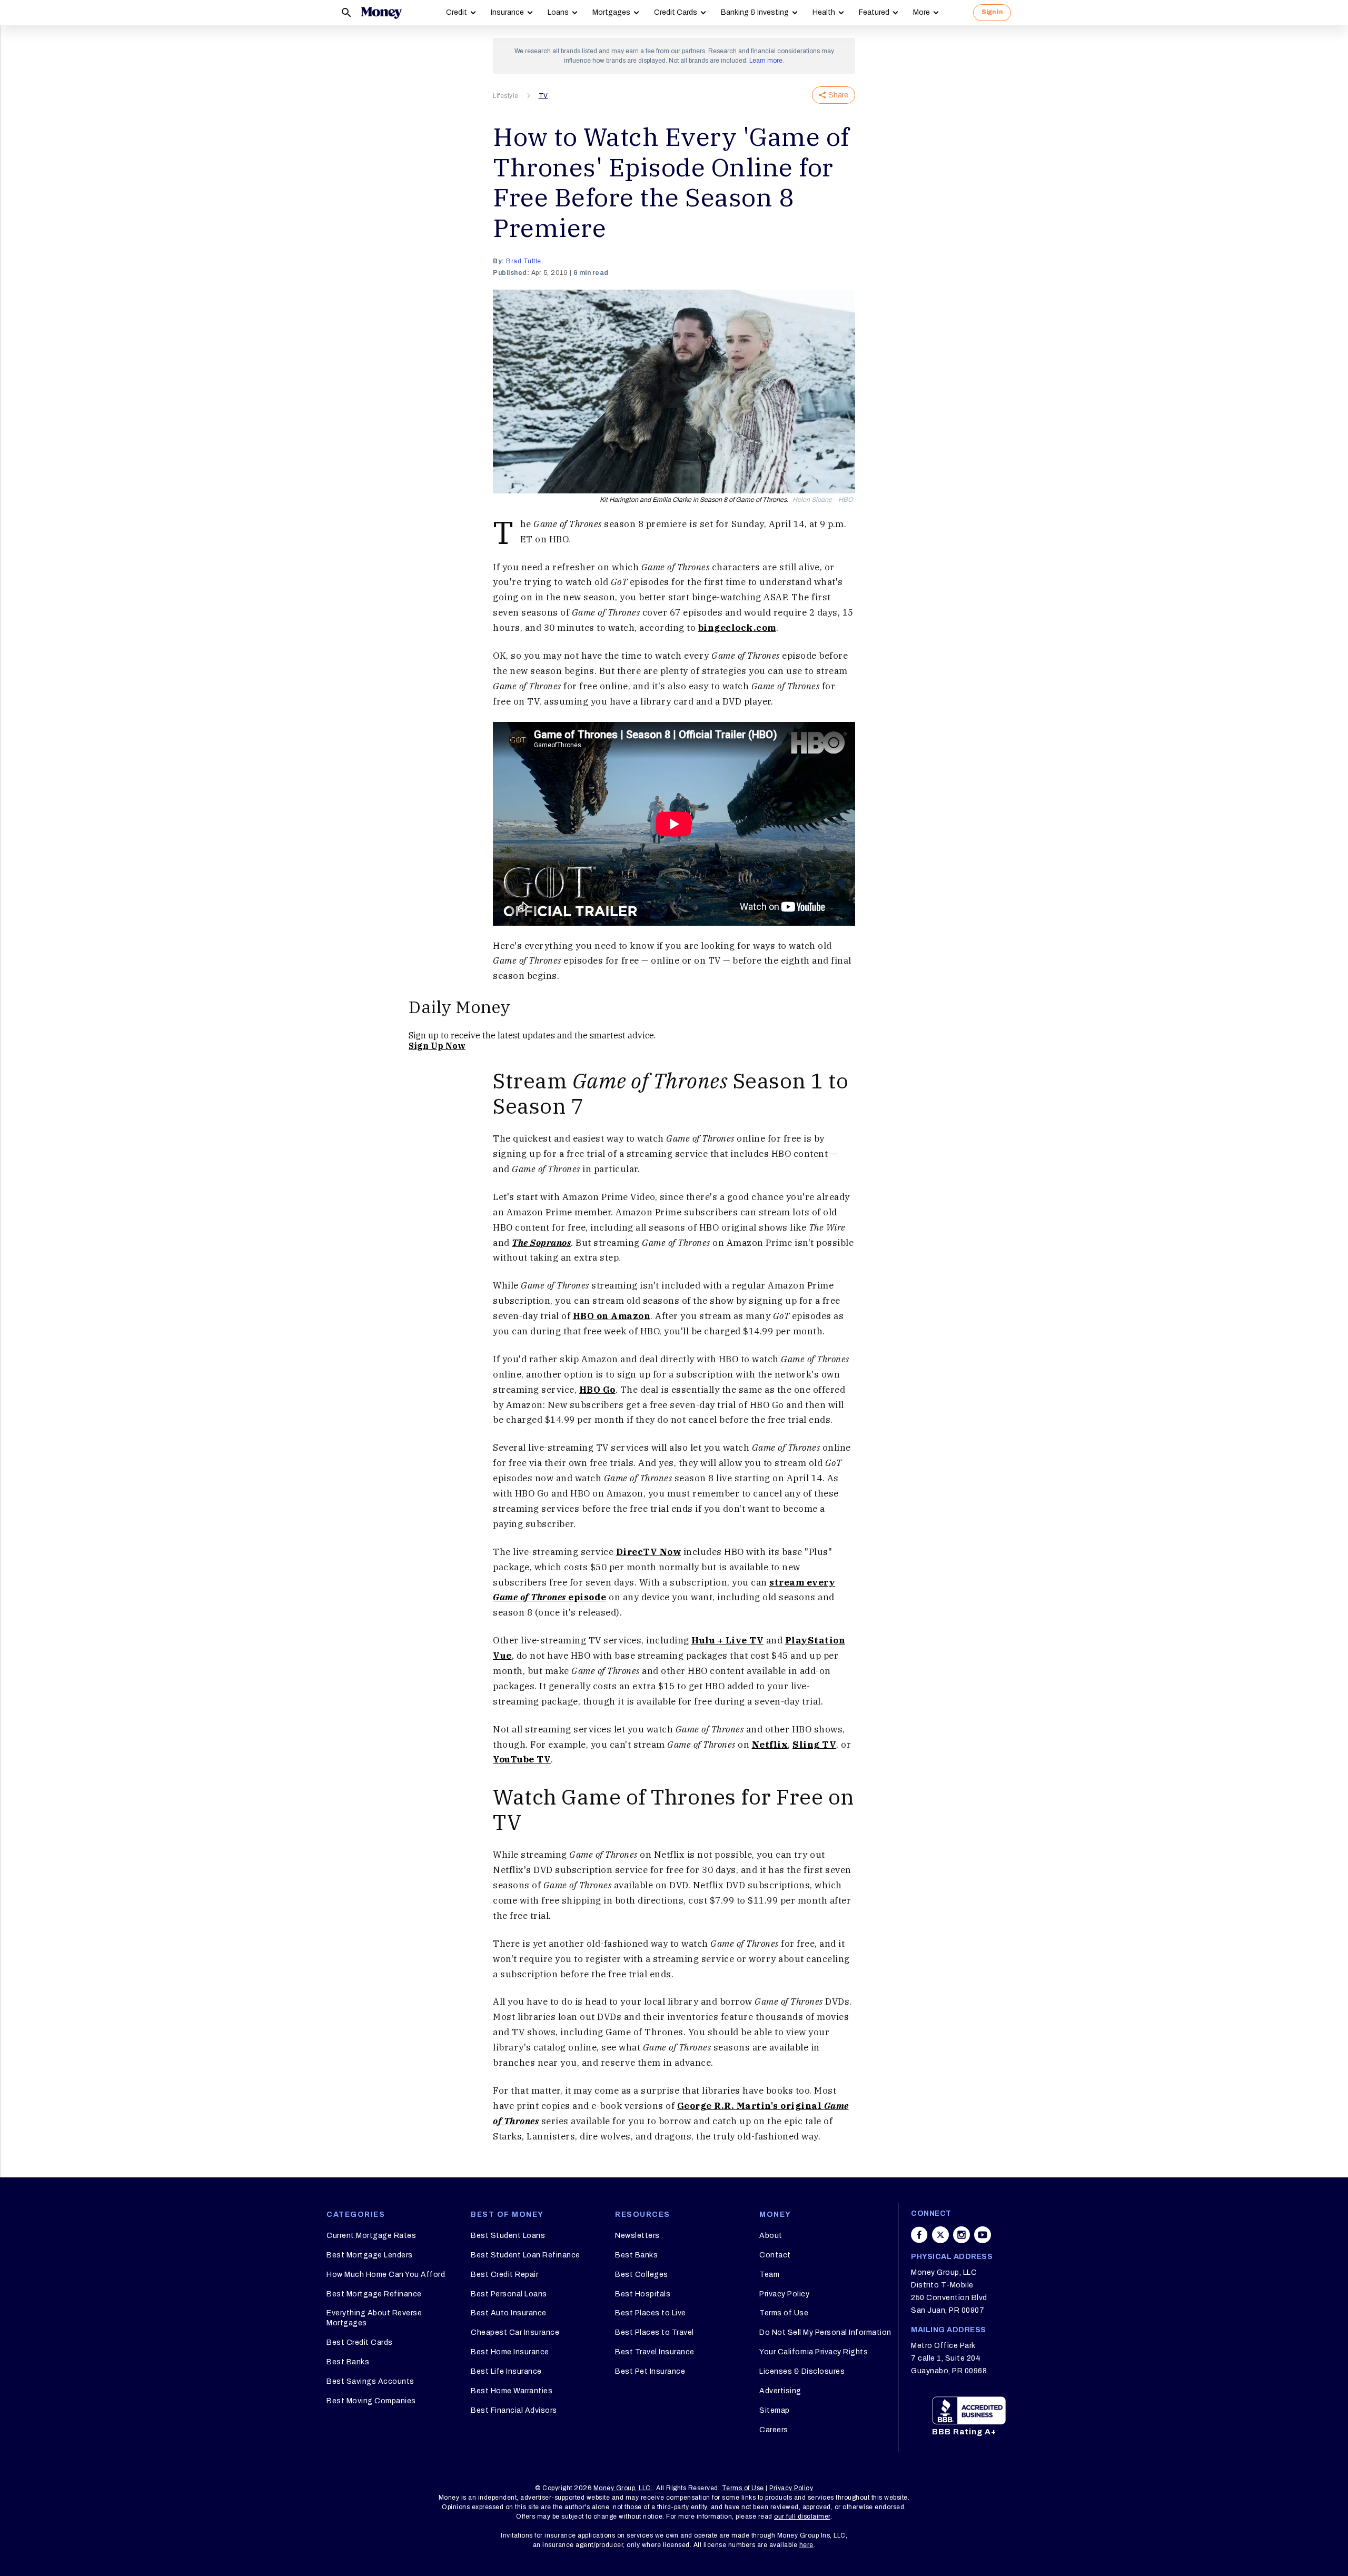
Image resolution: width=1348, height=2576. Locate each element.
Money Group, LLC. (623, 2488)
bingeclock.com (737, 628)
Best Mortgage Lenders (370, 2255)
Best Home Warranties (512, 2391)
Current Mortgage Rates (371, 2236)
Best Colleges (642, 2275)
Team (769, 2275)
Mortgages (611, 12)
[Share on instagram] (962, 2235)
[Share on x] (940, 2235)
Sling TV (814, 1745)
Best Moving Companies (371, 2401)
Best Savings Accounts (370, 2381)
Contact (775, 2255)
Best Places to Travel (655, 2332)
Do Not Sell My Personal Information (825, 2332)
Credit (457, 12)
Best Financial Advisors (514, 2410)
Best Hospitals (643, 2294)
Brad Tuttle (524, 261)
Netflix (770, 1745)
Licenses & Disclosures (802, 2371)
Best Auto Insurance (509, 2313)
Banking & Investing (755, 12)
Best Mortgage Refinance (374, 2294)
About (771, 2236)
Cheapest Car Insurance (515, 2332)
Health (824, 12)
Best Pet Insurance (650, 2371)
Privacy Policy (784, 2294)
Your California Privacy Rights (814, 2352)
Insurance (507, 12)
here (806, 2545)
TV (543, 96)
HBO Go (597, 1390)
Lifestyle (506, 96)
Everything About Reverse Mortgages (374, 2318)
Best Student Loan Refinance (526, 2255)
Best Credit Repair (504, 2275)
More (921, 12)
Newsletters (637, 2236)
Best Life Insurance (506, 2371)
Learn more (766, 61)
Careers (774, 2430)
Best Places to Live (651, 2313)
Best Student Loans (508, 2236)
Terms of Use (784, 2313)
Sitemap (775, 2410)
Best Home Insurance (510, 2352)
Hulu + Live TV (727, 1640)
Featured (874, 12)
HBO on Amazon (612, 1316)
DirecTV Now (649, 1552)
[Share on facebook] (919, 2235)
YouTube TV (522, 1759)
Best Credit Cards (360, 2342)
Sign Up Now (437, 1046)
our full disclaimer (802, 2516)
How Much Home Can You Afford (386, 2275)
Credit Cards (676, 12)
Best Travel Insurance (655, 2352)
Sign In (992, 12)
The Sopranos (541, 1243)
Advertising (780, 2391)
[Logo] (381, 13)
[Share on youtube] (983, 2235)
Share (838, 95)
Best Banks (348, 2362)
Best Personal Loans (509, 2294)
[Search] (346, 13)
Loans (558, 12)
